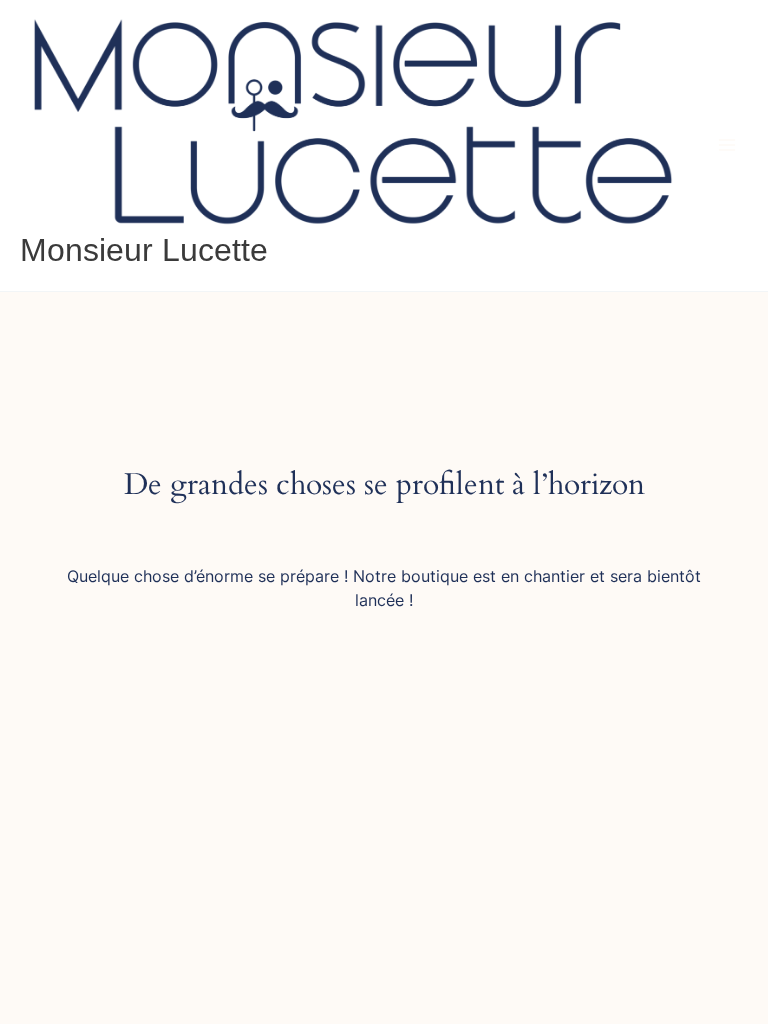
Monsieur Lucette (144, 250)
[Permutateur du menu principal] (727, 145)
